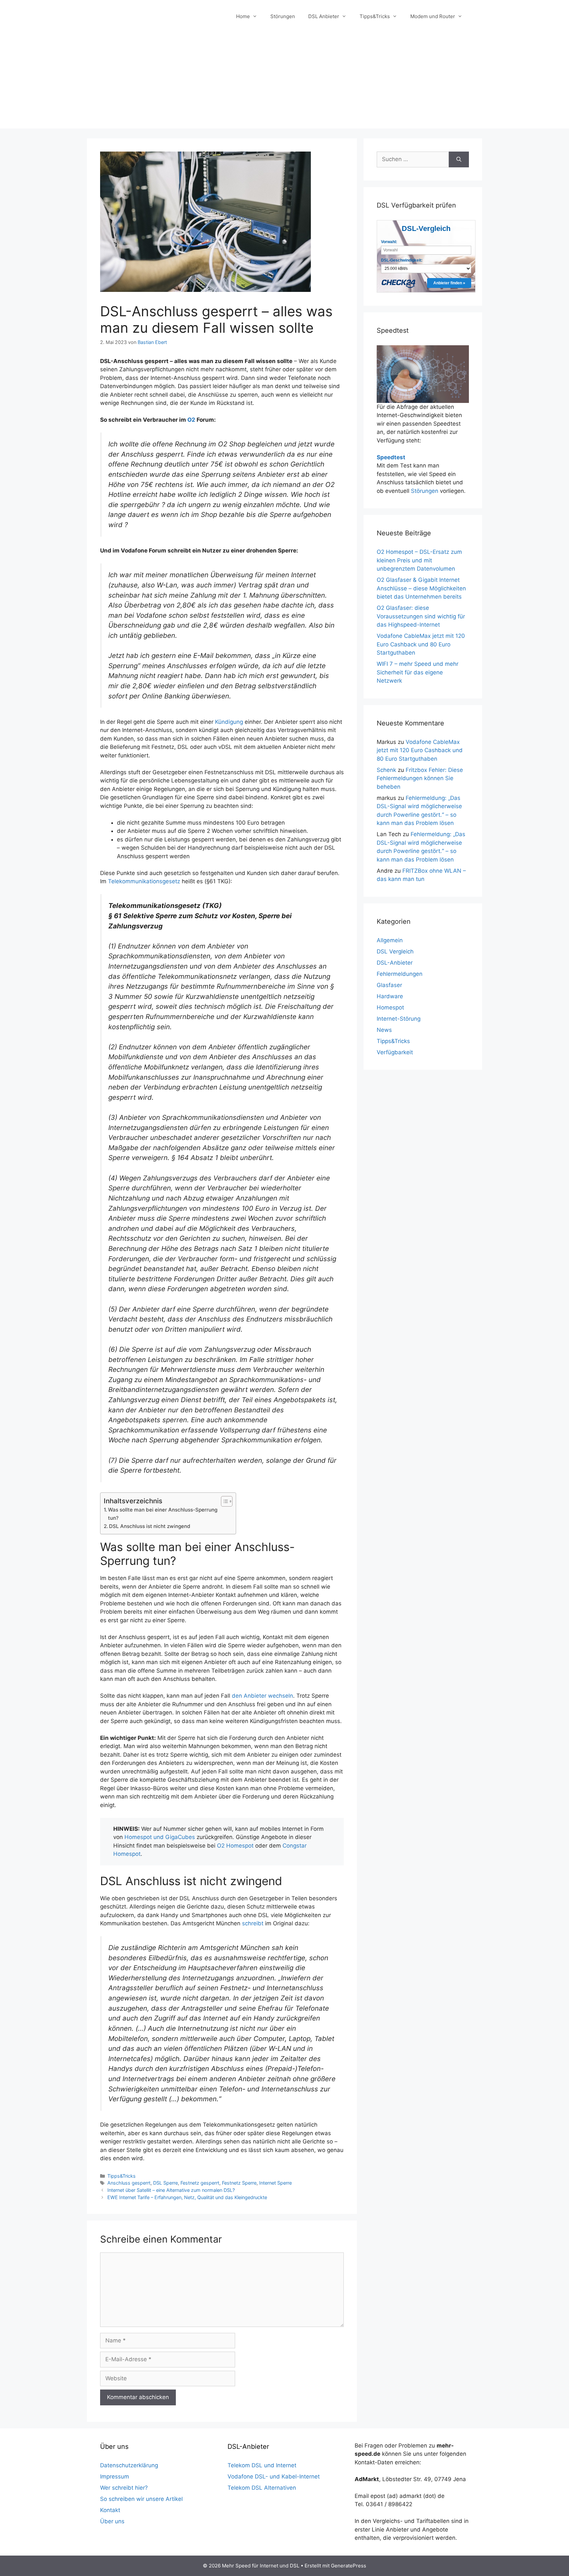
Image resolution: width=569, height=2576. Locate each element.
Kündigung (229, 722)
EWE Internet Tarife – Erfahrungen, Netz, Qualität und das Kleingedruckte (187, 2197)
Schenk (386, 770)
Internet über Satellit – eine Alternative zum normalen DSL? (171, 2190)
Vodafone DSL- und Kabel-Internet (274, 2477)
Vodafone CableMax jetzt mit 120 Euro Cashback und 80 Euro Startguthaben (421, 644)
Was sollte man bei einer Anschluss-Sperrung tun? (163, 1514)
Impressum (115, 2477)
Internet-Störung (399, 1019)
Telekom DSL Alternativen (262, 2488)
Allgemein (390, 940)
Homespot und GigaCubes (160, 1837)
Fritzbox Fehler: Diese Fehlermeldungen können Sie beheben (420, 778)
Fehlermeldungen (400, 974)
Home (243, 16)
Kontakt (110, 2510)
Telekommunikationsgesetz (144, 881)
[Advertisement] (284, 82)
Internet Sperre (275, 2183)
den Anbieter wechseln (262, 1696)
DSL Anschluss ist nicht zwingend (150, 1526)
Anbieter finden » (449, 283)
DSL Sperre (165, 2183)
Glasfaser (389, 985)
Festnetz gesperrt (200, 2183)
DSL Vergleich (395, 951)
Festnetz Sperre (239, 2183)
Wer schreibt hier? (124, 2488)
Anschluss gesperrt (129, 2183)
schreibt (253, 1923)
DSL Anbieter (324, 16)
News (384, 1030)
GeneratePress (349, 2566)
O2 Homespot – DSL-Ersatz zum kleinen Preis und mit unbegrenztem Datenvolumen (419, 560)
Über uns (112, 2521)
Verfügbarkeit (395, 1052)
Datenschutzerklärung (129, 2465)
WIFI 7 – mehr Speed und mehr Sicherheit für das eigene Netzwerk (418, 672)
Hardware (390, 996)
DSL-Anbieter (395, 963)
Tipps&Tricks (375, 16)
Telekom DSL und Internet (262, 2465)
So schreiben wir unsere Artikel (141, 2499)
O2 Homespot (235, 1846)
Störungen (283, 16)
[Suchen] (459, 159)
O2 (191, 420)
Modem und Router (433, 16)
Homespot (390, 1007)
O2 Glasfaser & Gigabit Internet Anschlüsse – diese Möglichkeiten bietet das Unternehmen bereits (421, 588)
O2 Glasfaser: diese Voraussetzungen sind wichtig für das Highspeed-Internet (421, 616)
